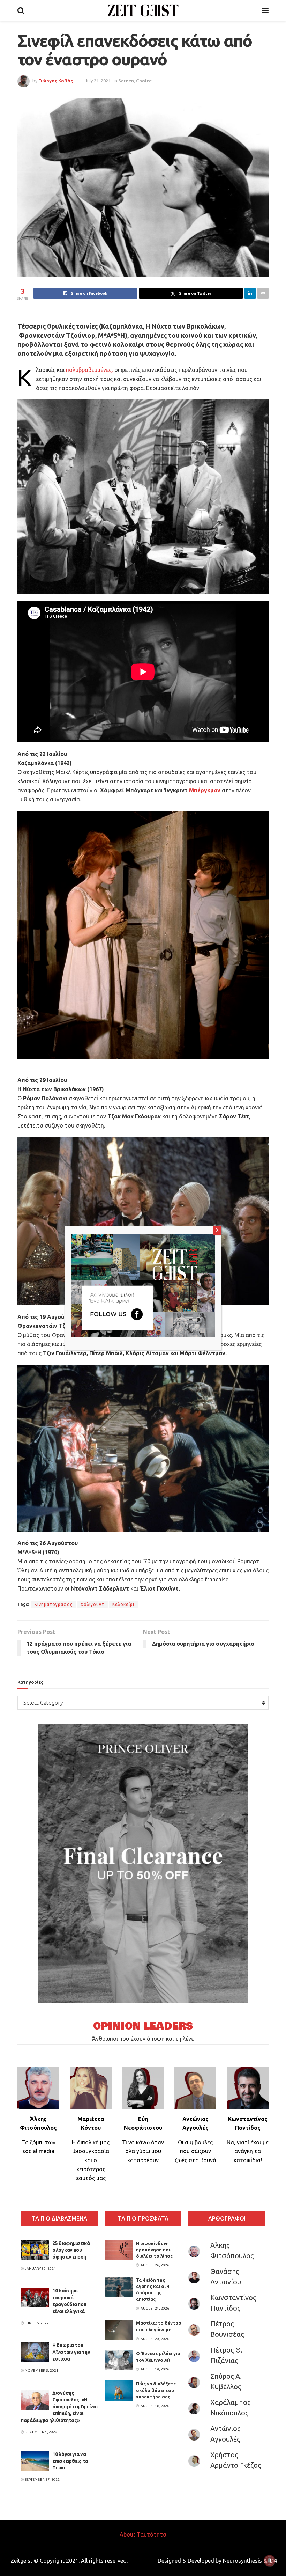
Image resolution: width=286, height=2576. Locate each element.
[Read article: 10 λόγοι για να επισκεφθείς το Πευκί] (35, 2461)
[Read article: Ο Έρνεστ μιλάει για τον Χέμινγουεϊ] (119, 2360)
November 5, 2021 (41, 2370)
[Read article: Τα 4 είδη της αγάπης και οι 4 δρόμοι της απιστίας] (119, 2287)
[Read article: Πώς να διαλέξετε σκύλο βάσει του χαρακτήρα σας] (119, 2390)
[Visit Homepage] (143, 10)
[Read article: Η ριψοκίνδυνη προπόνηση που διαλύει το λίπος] (119, 2250)
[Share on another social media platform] (263, 293)
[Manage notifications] (270, 2561)
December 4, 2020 (41, 2432)
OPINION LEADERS (143, 2026)
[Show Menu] (265, 10)
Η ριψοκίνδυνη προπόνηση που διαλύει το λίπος (154, 2250)
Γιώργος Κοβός (56, 81)
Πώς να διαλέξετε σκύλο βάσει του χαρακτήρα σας (156, 2390)
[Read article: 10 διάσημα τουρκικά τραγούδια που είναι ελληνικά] (35, 2298)
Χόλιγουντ (92, 1604)
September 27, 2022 (42, 2479)
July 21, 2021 (98, 81)
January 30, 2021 (40, 2269)
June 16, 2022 (36, 2323)
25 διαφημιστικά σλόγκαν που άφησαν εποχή (71, 2250)
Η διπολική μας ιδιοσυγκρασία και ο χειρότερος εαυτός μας (91, 2160)
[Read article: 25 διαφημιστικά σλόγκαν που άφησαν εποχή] (35, 2250)
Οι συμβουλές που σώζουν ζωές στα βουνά (195, 2151)
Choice (144, 81)
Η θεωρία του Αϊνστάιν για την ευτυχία (71, 2352)
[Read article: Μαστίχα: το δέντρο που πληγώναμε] (119, 2330)
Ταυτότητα (152, 2534)
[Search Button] (21, 10)
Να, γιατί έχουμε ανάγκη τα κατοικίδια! (248, 2151)
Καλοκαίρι (123, 1604)
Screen (126, 81)
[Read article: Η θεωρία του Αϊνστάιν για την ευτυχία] (35, 2352)
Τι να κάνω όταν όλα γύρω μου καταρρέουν (143, 2151)
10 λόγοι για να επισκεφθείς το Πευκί (70, 2461)
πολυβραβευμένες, (89, 370)
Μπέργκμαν (205, 790)
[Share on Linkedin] (250, 293)
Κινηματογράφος (54, 1604)
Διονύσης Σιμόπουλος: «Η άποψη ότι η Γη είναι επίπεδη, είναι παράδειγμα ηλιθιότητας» (59, 2407)
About (127, 2534)
